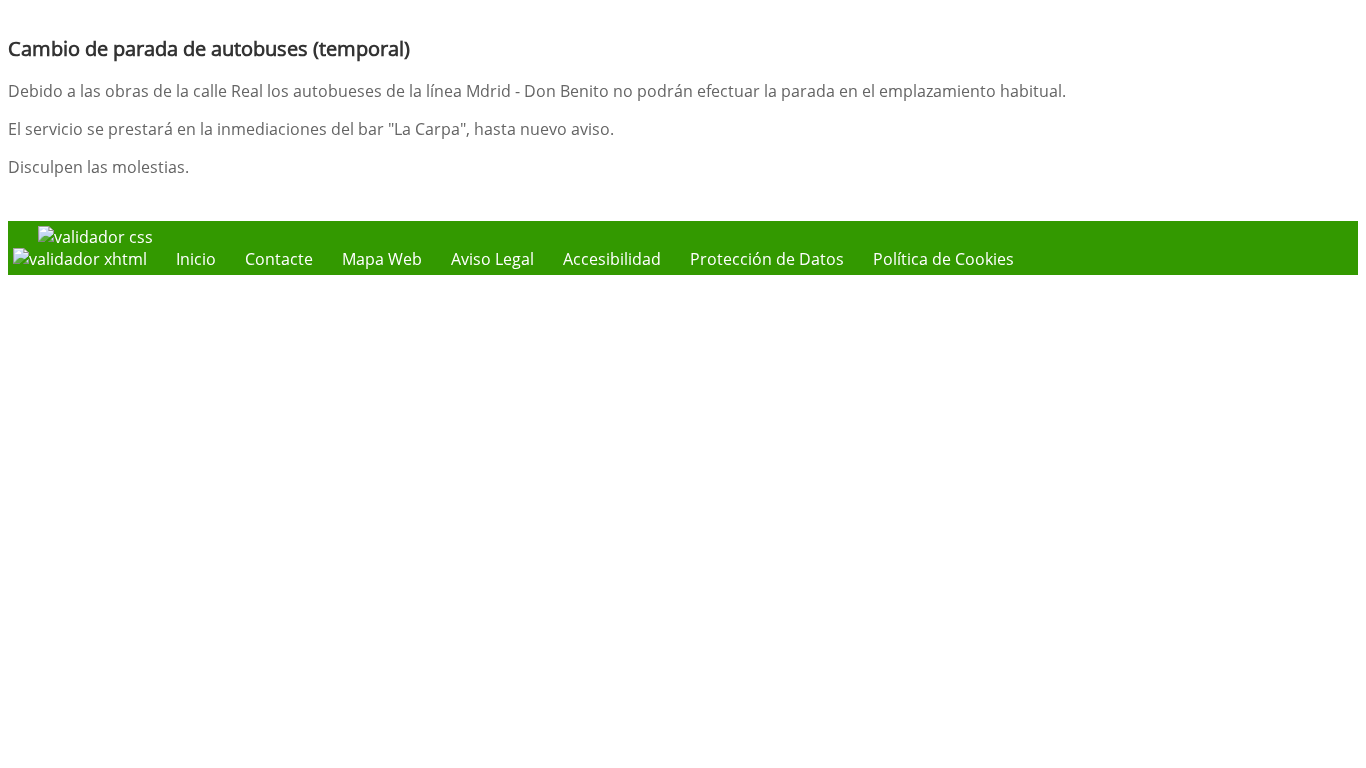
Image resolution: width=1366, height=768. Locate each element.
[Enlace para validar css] (95, 237)
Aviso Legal (492, 259)
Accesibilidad (612, 259)
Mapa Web (382, 259)
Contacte (279, 259)
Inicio (196, 259)
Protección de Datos (767, 259)
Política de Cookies (943, 259)
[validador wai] (82, 259)
